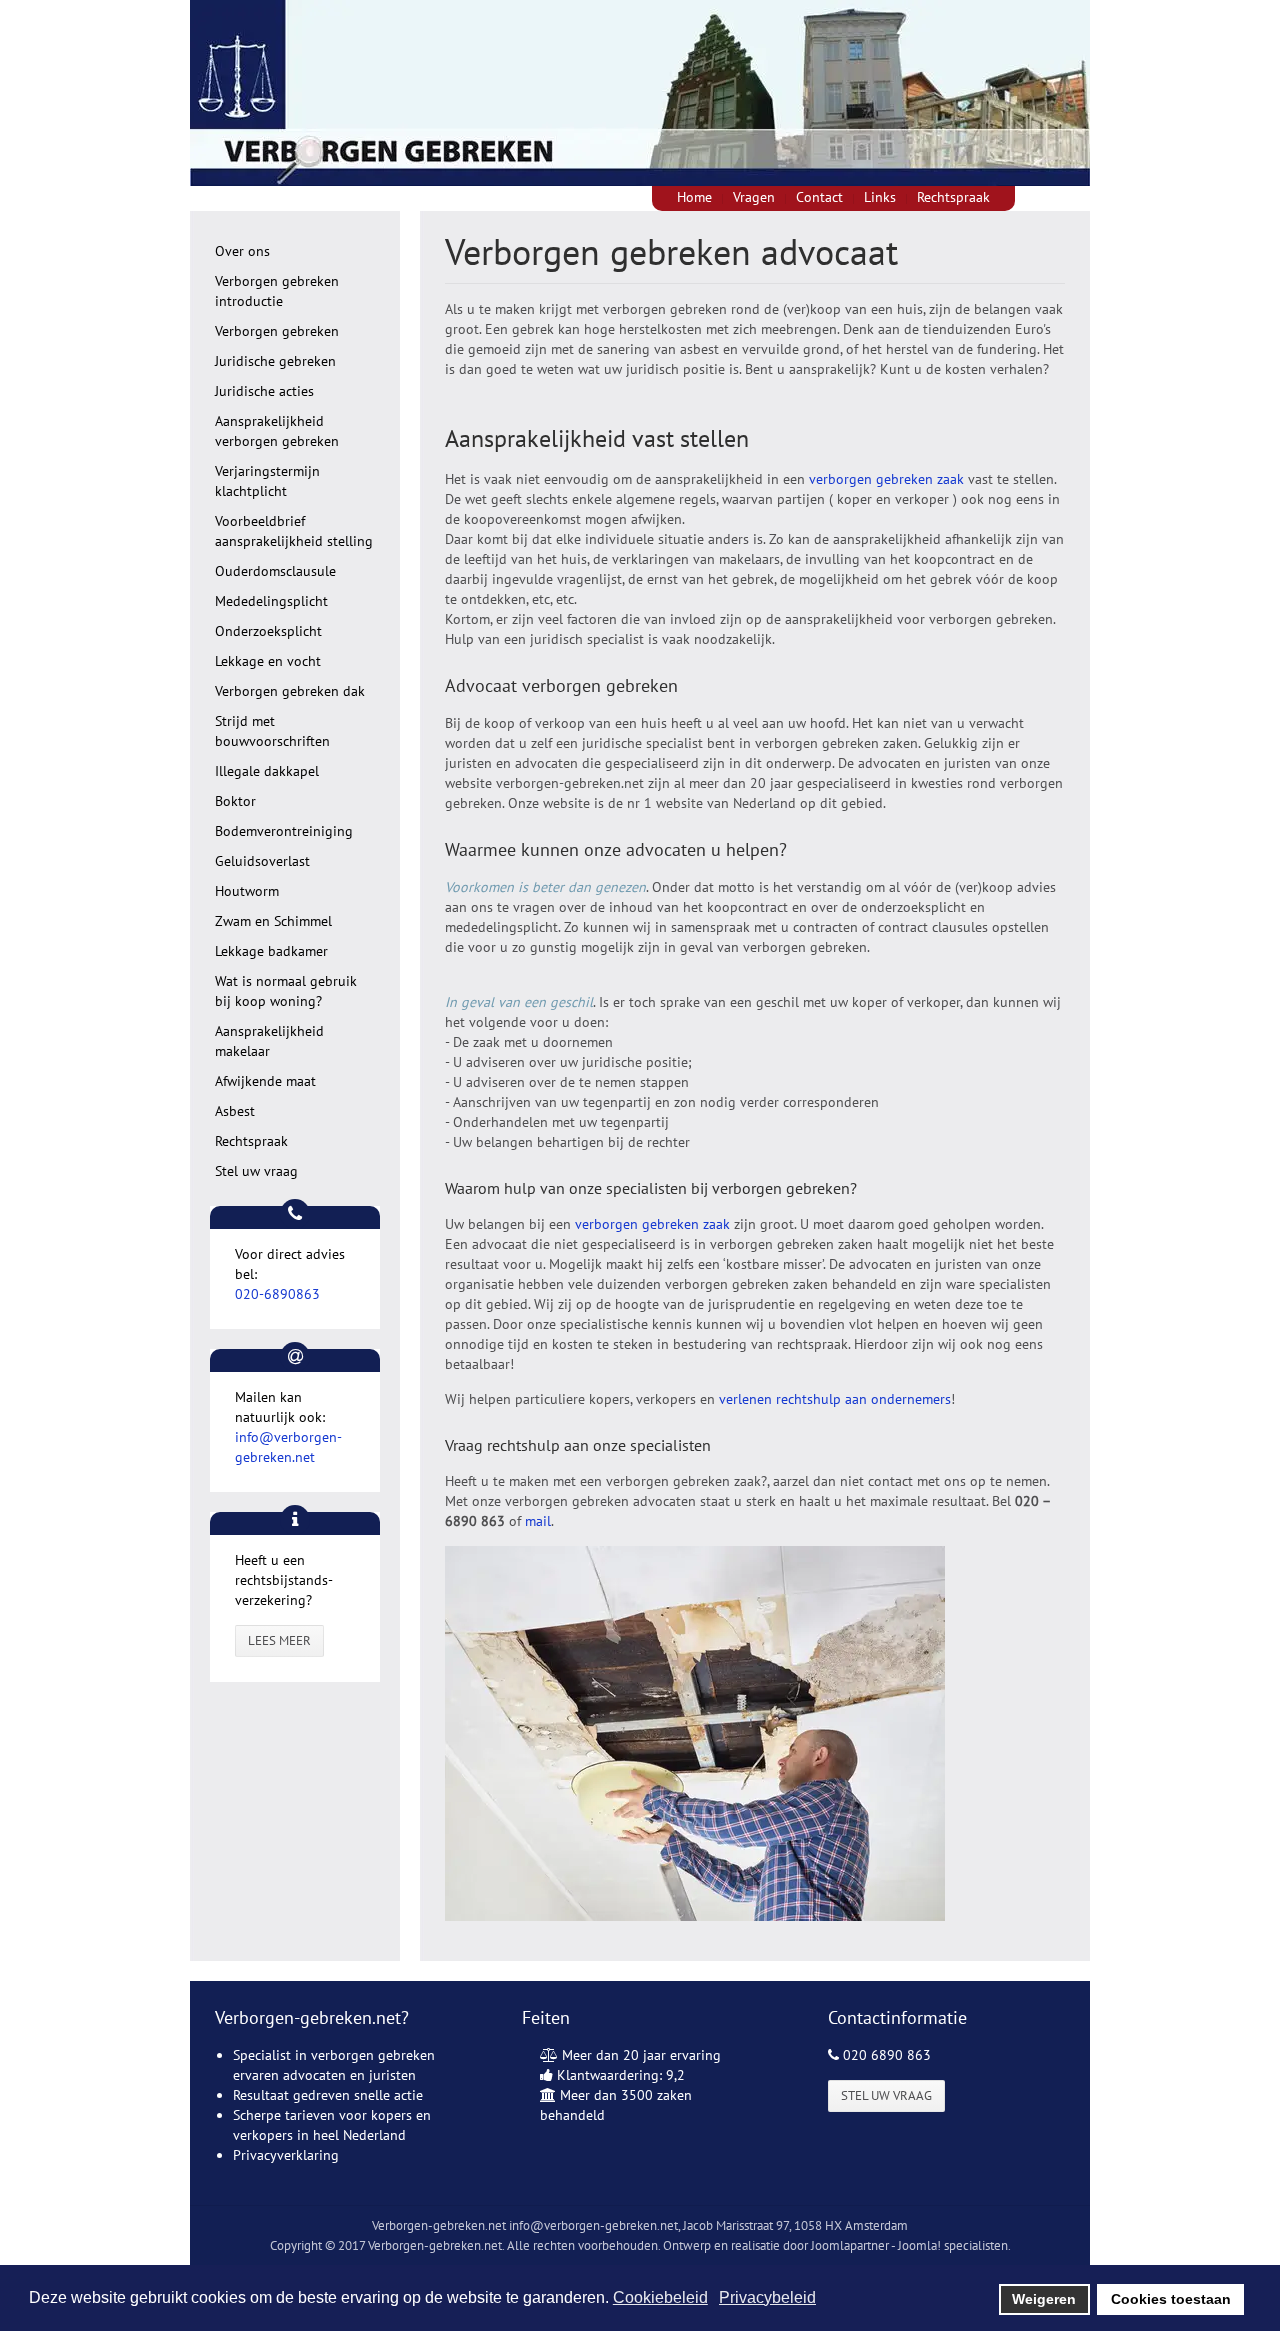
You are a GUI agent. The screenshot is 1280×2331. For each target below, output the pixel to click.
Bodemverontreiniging (284, 831)
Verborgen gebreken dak (290, 691)
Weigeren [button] (1044, 2299)
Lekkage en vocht (268, 661)
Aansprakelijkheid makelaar (269, 1041)
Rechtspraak (953, 197)
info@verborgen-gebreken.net (593, 2225)
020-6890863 (277, 1294)
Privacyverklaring (286, 2155)
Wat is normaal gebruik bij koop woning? (286, 991)
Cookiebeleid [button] (660, 2297)
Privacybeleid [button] (767, 2297)
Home (694, 197)
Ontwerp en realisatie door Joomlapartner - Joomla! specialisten (835, 2245)
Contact (819, 197)
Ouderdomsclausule (275, 571)
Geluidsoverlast (262, 861)
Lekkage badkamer (271, 951)
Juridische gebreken (275, 361)
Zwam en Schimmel (273, 921)
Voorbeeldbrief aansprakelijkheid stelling (294, 531)
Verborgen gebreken (277, 331)
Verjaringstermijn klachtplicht (267, 481)
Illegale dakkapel (267, 771)
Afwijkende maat (265, 1081)
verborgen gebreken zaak (886, 479)
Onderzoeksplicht (268, 631)
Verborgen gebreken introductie (277, 291)
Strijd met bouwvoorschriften (272, 731)
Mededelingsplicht (271, 601)
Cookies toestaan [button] (1171, 2299)
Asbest (235, 1111)
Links (880, 197)
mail (538, 1521)
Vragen (754, 197)
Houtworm (247, 891)
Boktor (235, 801)
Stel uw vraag (256, 1171)
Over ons (242, 251)
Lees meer (279, 1640)
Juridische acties (264, 391)
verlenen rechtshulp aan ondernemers (835, 1399)
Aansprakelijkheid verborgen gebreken (277, 431)
